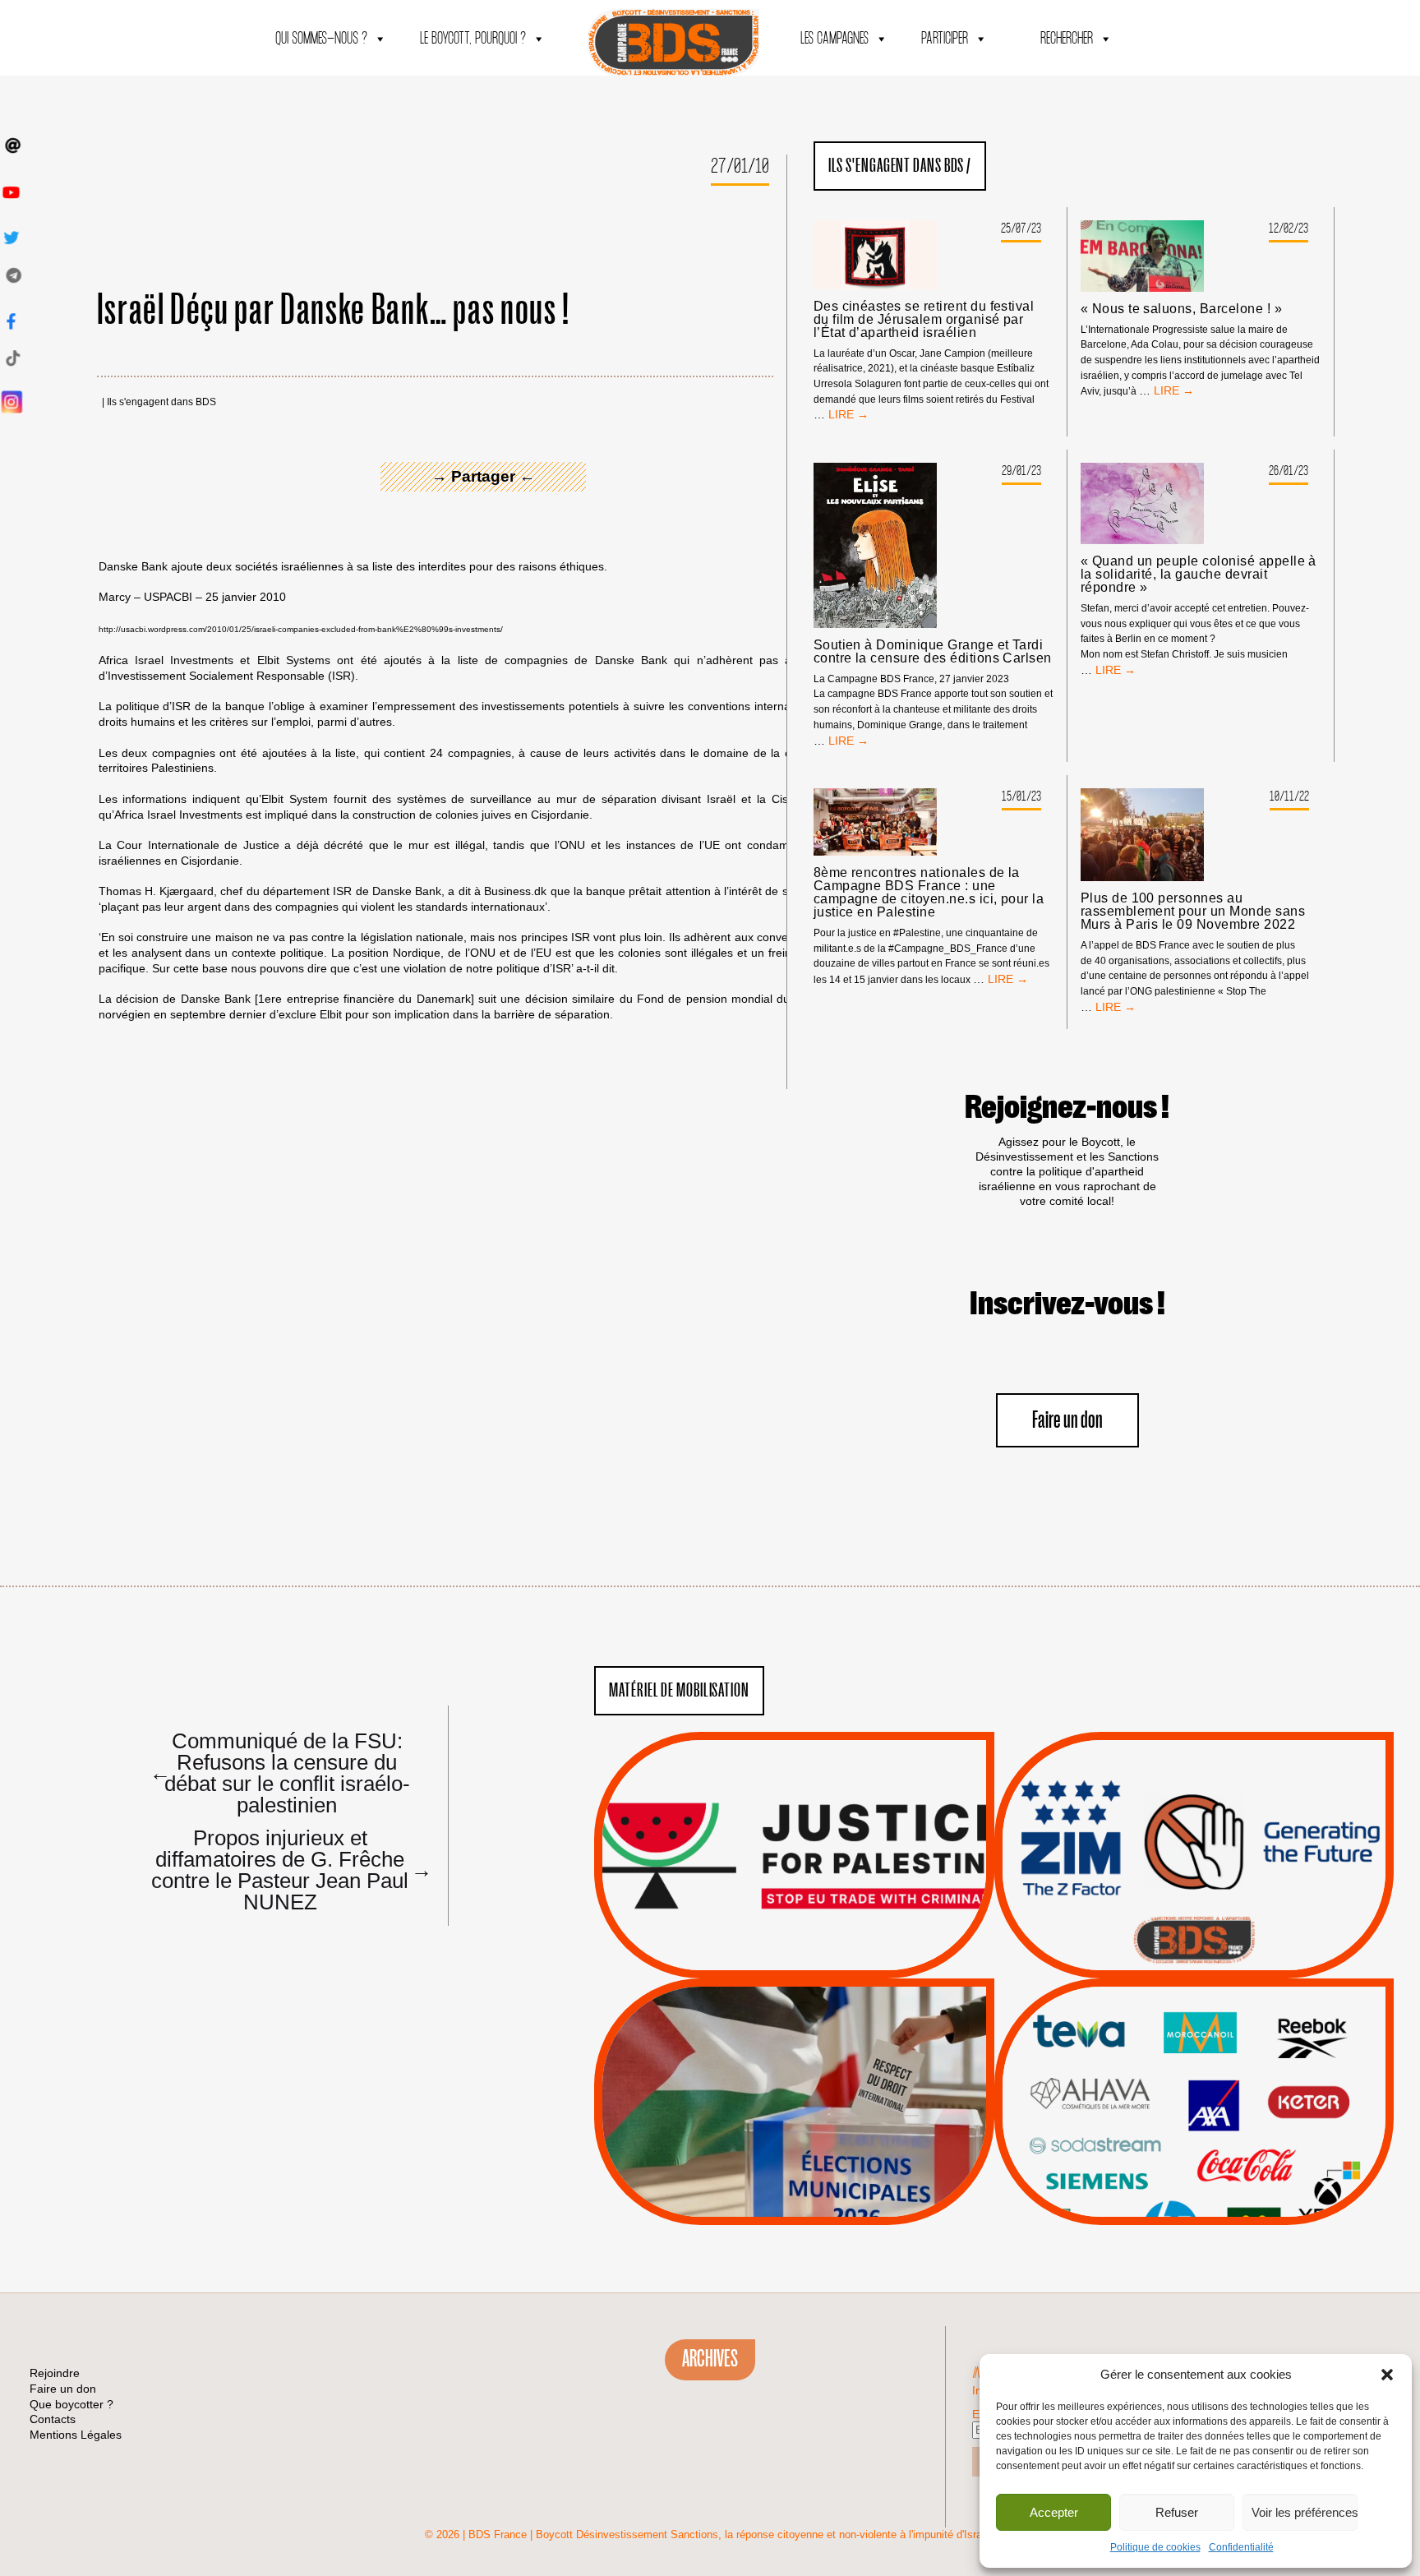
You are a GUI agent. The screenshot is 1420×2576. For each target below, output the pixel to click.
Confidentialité (1241, 2547)
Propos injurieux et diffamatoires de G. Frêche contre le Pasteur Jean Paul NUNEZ (284, 1869)
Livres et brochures (1192, 2135)
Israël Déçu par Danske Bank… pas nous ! (334, 311)
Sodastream (1192, 2176)
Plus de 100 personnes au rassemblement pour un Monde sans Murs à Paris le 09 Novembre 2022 (1193, 912)
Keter (1192, 2114)
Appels (761, 1939)
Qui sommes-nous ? (321, 39)
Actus (770, 1960)
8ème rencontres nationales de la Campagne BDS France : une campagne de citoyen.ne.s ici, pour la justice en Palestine (929, 893)
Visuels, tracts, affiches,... (1194, 2199)
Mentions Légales (76, 2435)
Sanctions (819, 1939)
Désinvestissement (1249, 2031)
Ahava (1216, 2052)
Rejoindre (55, 2373)
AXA (1155, 2072)
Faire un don (1067, 1421)
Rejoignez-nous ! (1067, 1108)
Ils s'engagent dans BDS (161, 402)
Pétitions (819, 1960)
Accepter (1054, 2512)
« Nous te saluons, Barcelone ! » (1181, 309)
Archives (710, 2359)
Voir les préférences (1305, 2512)
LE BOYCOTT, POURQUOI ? (473, 39)
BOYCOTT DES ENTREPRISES (1194, 1899)
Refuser (1177, 2512)
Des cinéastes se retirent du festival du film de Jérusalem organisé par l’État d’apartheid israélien (924, 320)
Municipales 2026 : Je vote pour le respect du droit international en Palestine (794, 2056)
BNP (1191, 2072)
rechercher (1067, 39)
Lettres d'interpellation (1194, 1945)
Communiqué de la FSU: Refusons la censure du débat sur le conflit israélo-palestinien (280, 1772)
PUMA (1219, 2155)
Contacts (53, 2419)
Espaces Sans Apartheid (794, 2146)
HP (1221, 2093)
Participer (945, 39)
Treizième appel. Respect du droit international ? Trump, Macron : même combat (1194, 1809)
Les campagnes (834, 39)
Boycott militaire (1194, 1923)
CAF (1227, 2072)
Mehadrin (1169, 2155)
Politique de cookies (1155, 2547)
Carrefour (1176, 2093)
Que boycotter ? (1194, 2004)
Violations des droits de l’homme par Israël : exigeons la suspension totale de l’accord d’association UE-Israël (794, 1833)
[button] (1387, 2375)
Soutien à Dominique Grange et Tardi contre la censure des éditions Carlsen (933, 652)
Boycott (1164, 2031)
